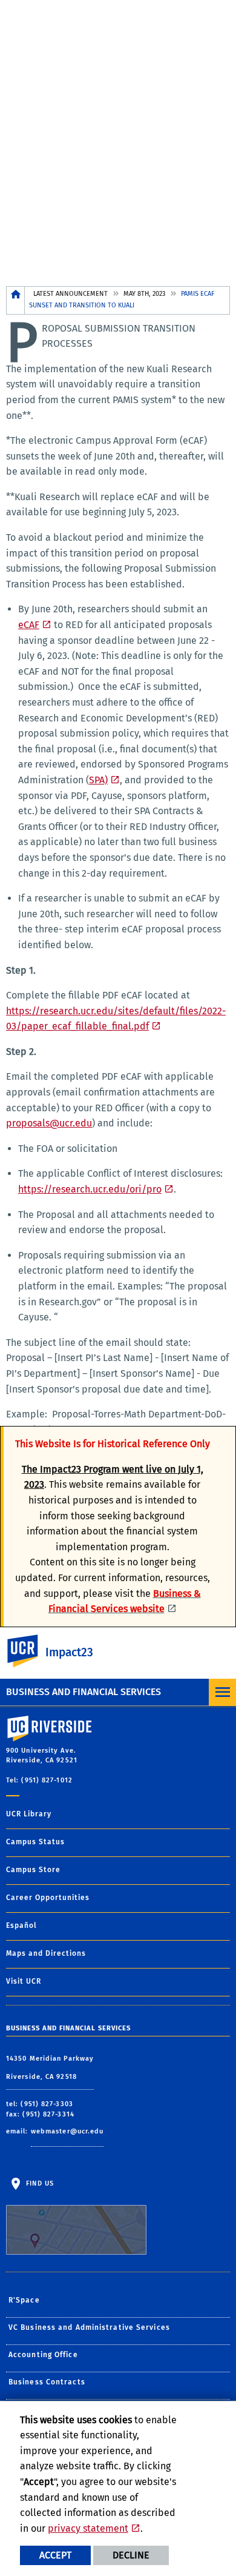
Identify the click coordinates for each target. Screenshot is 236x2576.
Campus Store (33, 1870)
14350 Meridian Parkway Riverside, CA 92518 (50, 2068)
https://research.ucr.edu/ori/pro (90, 1189)
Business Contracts (47, 2382)
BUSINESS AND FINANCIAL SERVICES (84, 1692)
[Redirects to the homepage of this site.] (16, 300)
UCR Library (29, 1814)
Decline (131, 2555)
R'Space (24, 2300)
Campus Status (35, 1842)
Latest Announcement (70, 294)
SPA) (98, 780)
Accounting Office (43, 2355)
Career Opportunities (48, 1898)
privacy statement (88, 2528)
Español (21, 1925)
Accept (55, 2555)
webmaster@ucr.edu (67, 2131)
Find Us (39, 2183)
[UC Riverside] (30, 1651)
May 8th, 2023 (144, 294)
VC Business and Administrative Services (89, 2327)
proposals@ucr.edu (49, 1123)
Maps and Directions (46, 1953)
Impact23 (69, 1652)
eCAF (29, 625)
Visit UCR (24, 1981)
